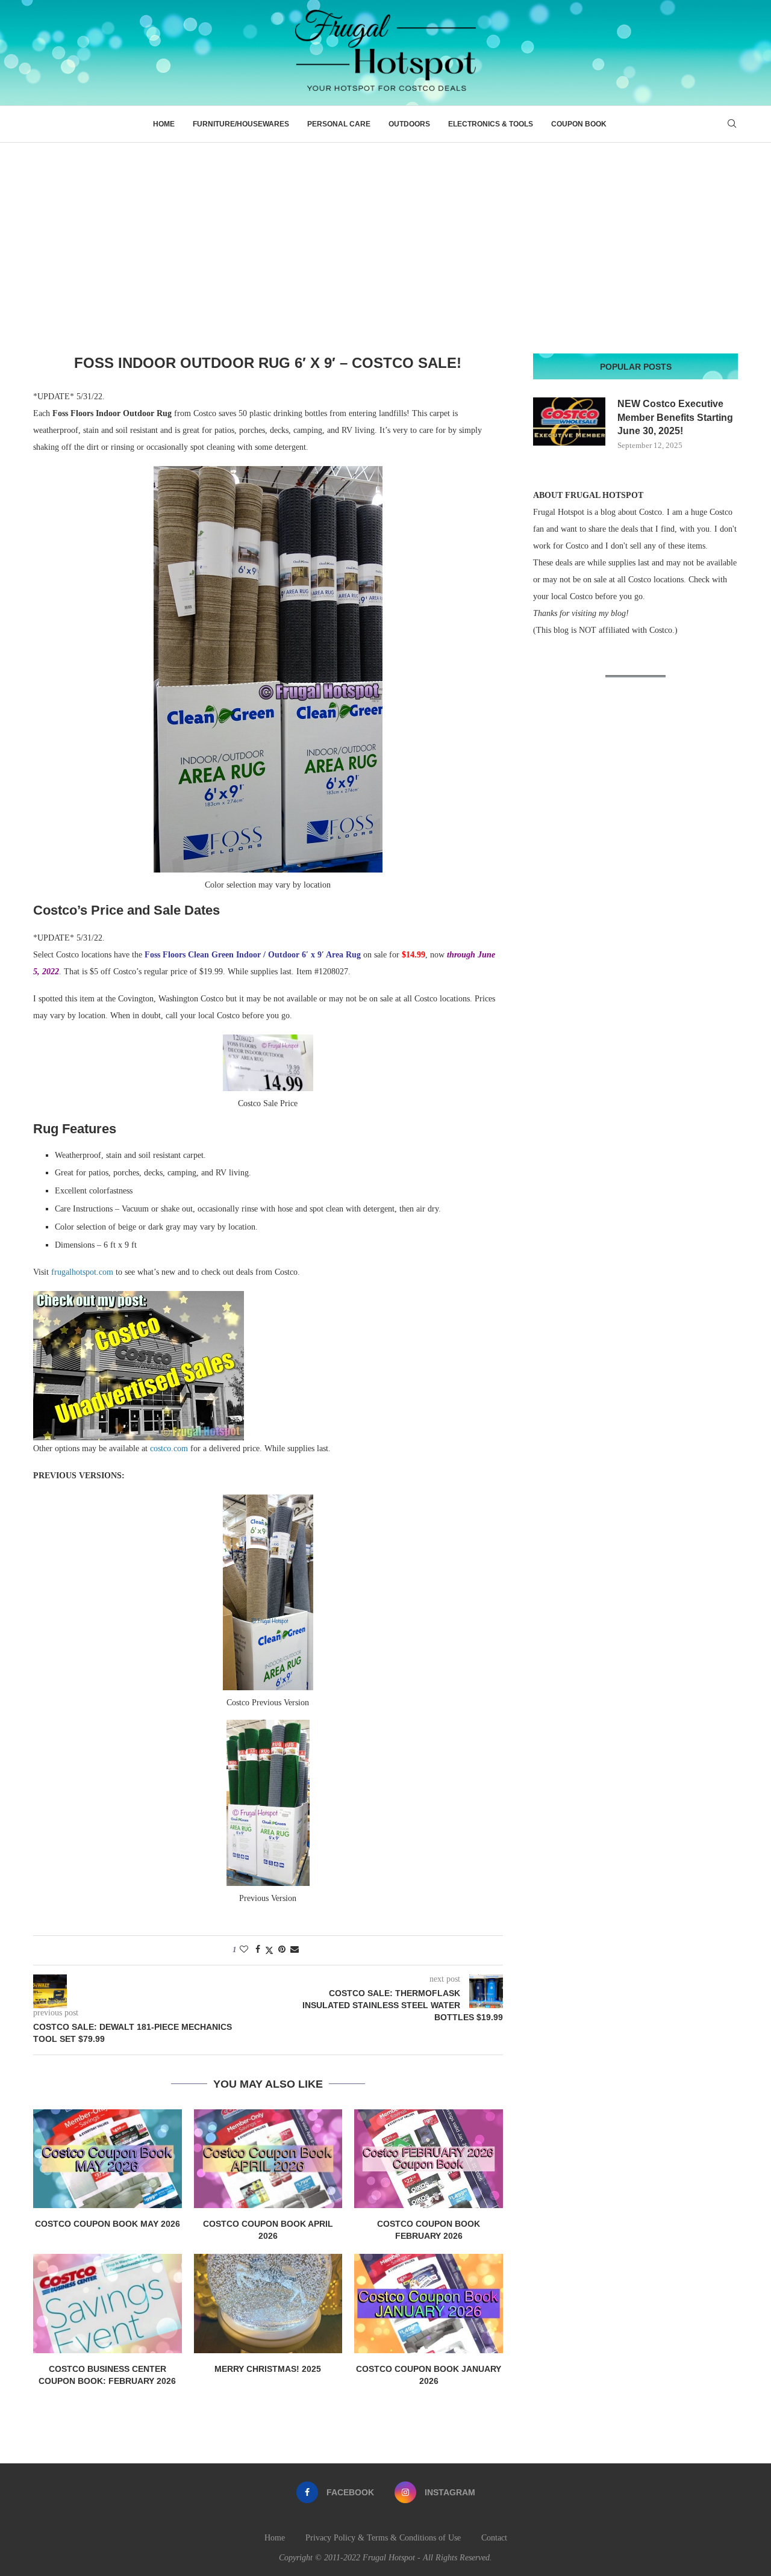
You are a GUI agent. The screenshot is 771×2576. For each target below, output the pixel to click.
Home (164, 124)
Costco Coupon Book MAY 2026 (108, 2224)
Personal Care (339, 124)
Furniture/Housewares (241, 124)
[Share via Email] (295, 1950)
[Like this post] (244, 1950)
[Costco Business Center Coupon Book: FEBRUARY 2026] (108, 2303)
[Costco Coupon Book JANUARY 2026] (429, 2303)
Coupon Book (579, 124)
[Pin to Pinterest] (282, 1950)
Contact (494, 2538)
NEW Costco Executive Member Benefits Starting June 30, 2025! (675, 417)
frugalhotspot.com (82, 1272)
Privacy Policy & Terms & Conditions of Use (383, 2538)
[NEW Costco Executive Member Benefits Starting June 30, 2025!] (569, 422)
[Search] (732, 124)
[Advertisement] (385, 233)
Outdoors (409, 124)
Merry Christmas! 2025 (268, 2369)
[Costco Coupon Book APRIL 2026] (268, 2159)
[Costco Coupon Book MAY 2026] (108, 2159)
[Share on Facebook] (258, 1950)
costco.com (169, 1448)
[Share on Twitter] (269, 1950)
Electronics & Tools (491, 124)
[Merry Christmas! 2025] (268, 2303)
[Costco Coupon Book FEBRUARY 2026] (429, 2159)
